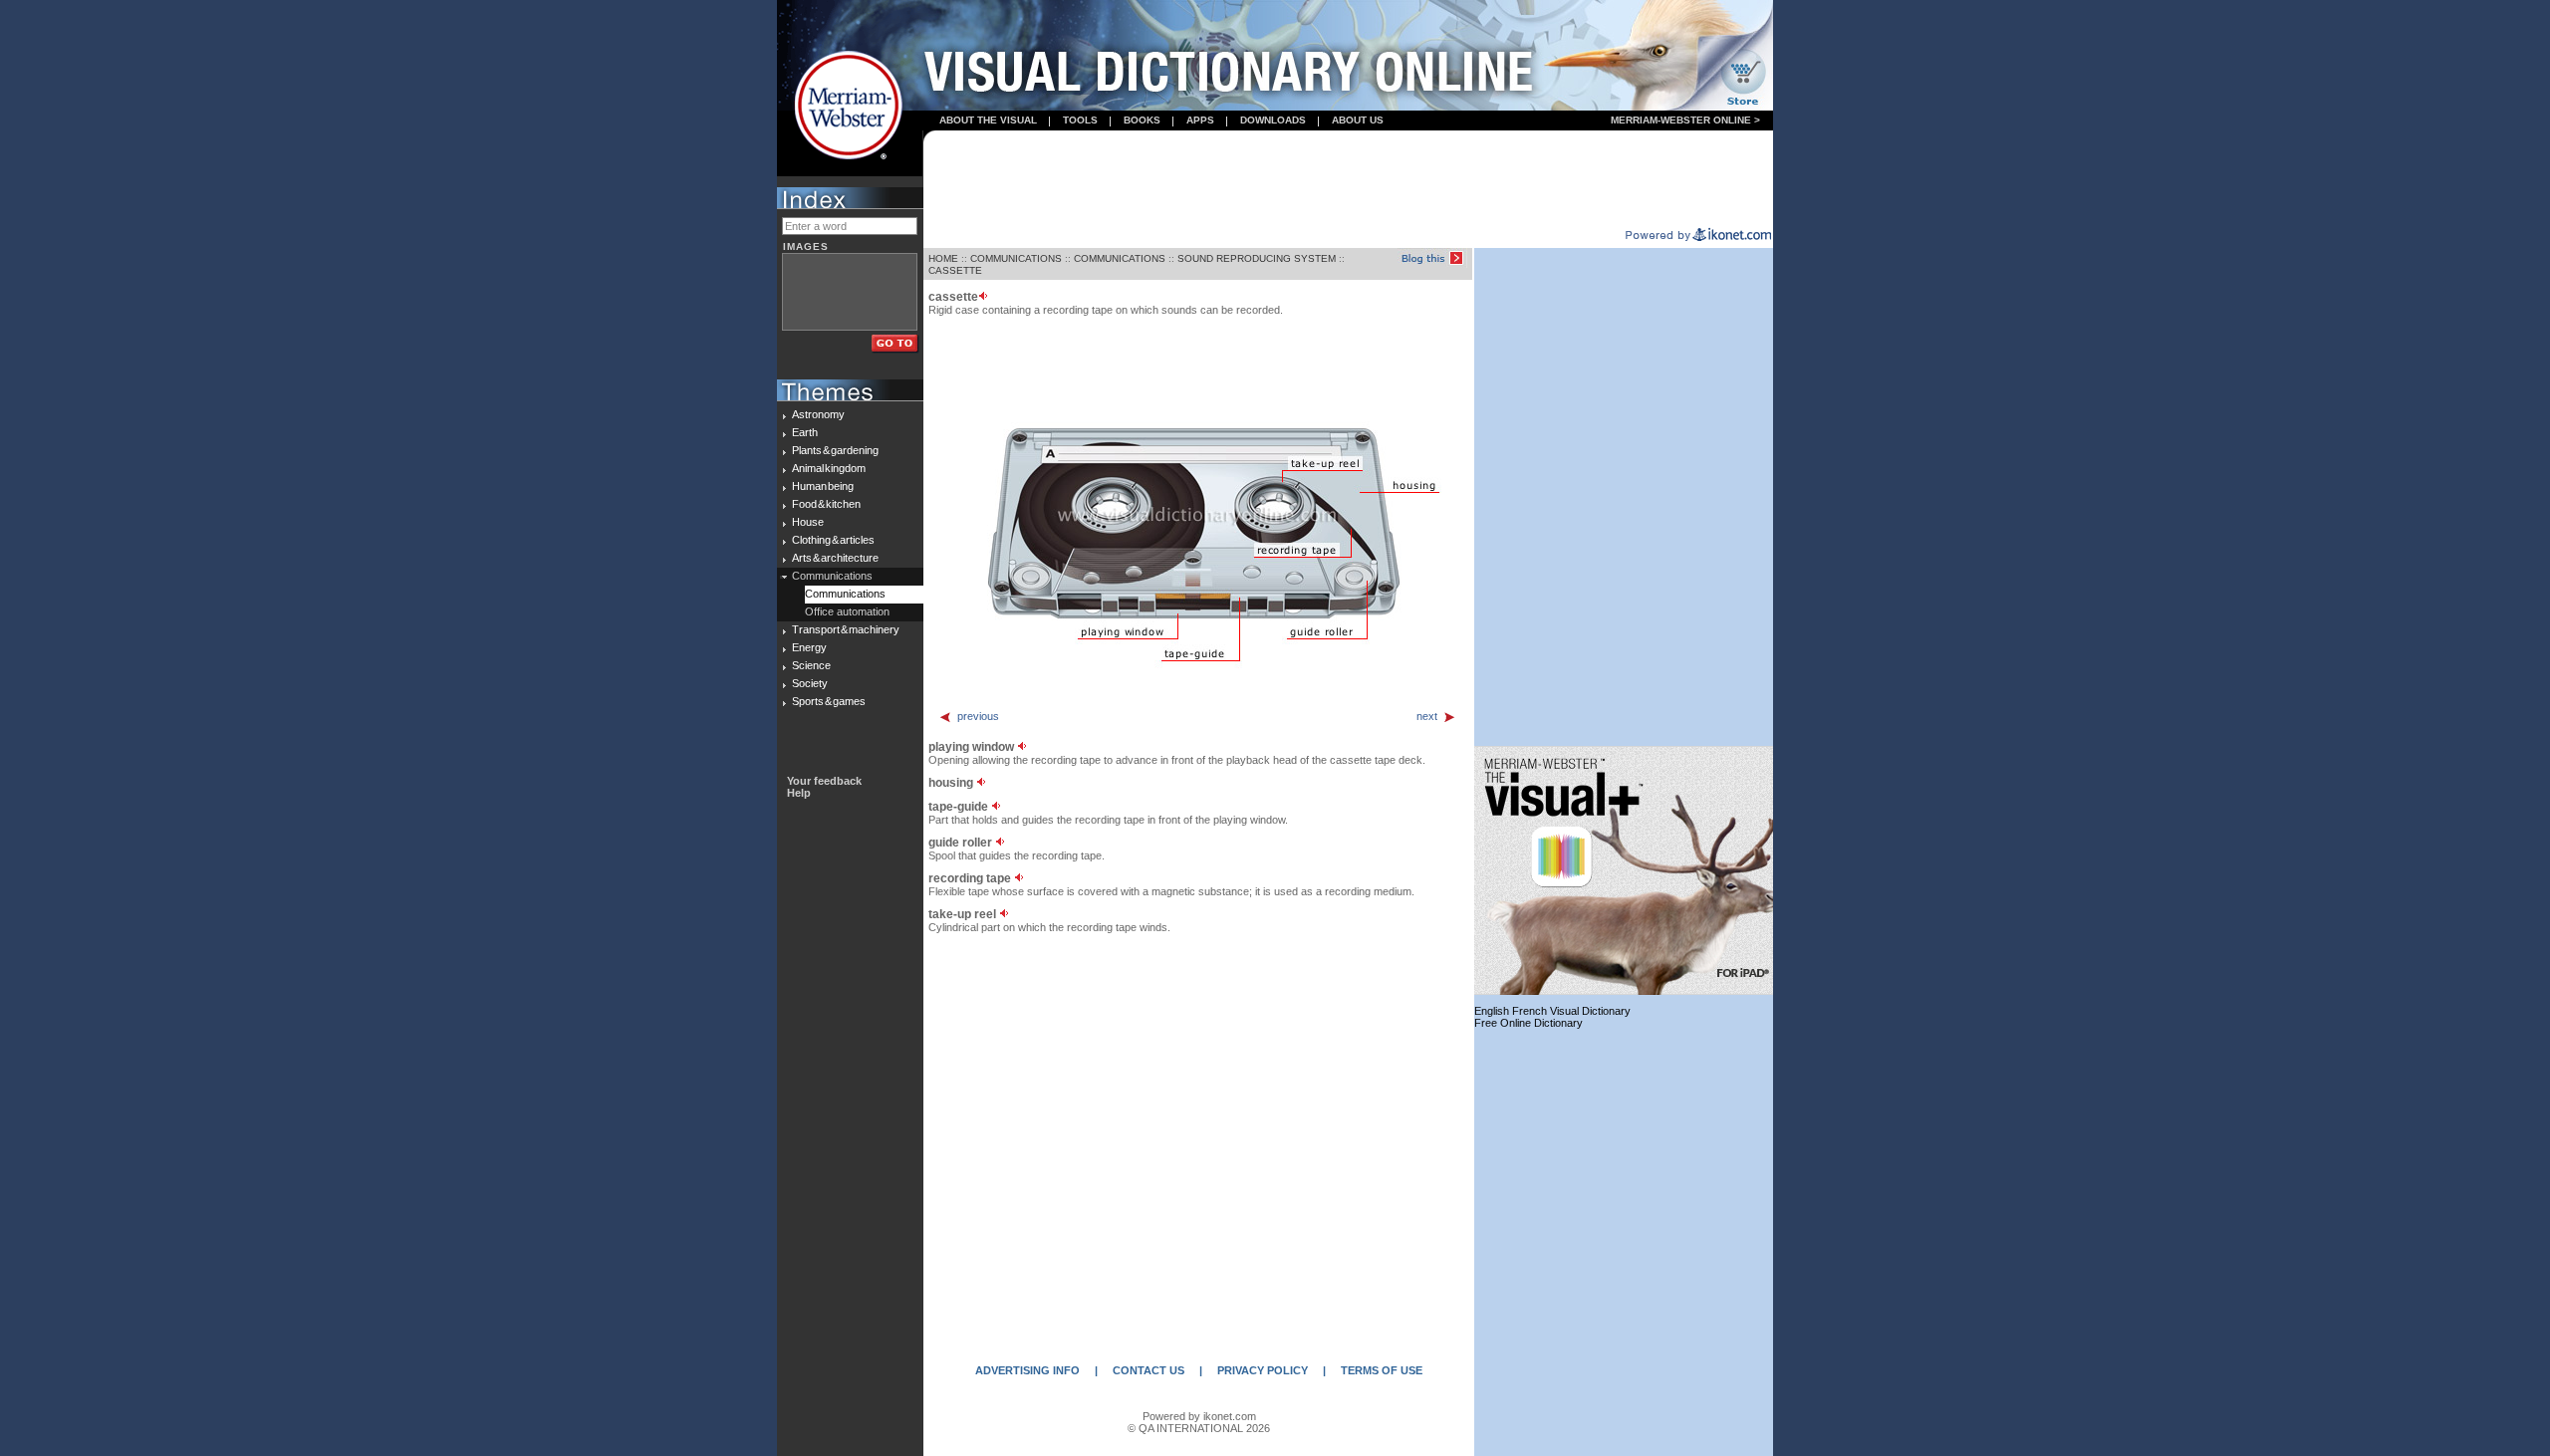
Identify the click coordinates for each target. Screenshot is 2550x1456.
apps (1200, 120)
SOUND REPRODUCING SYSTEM (1257, 258)
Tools (1080, 120)
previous (978, 716)
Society (810, 683)
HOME (943, 258)
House (808, 522)
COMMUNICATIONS (1016, 258)
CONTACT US (1148, 1370)
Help (799, 793)
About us (1358, 120)
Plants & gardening (835, 450)
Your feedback (824, 781)
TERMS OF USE (1382, 1370)
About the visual (988, 120)
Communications (832, 576)
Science (811, 665)
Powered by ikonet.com (1199, 1416)
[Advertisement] (1349, 180)
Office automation (847, 611)
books (1142, 120)
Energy (809, 647)
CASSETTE (955, 270)
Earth (805, 432)
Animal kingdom (829, 468)
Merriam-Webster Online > (1685, 120)
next (1427, 716)
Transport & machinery (846, 629)
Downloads (1273, 120)
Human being (823, 486)
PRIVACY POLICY (1263, 1370)
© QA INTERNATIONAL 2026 (1199, 1428)
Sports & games (829, 701)
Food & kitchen (826, 504)
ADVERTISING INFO (1027, 1370)
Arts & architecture (835, 558)
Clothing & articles (833, 540)
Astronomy (818, 414)
